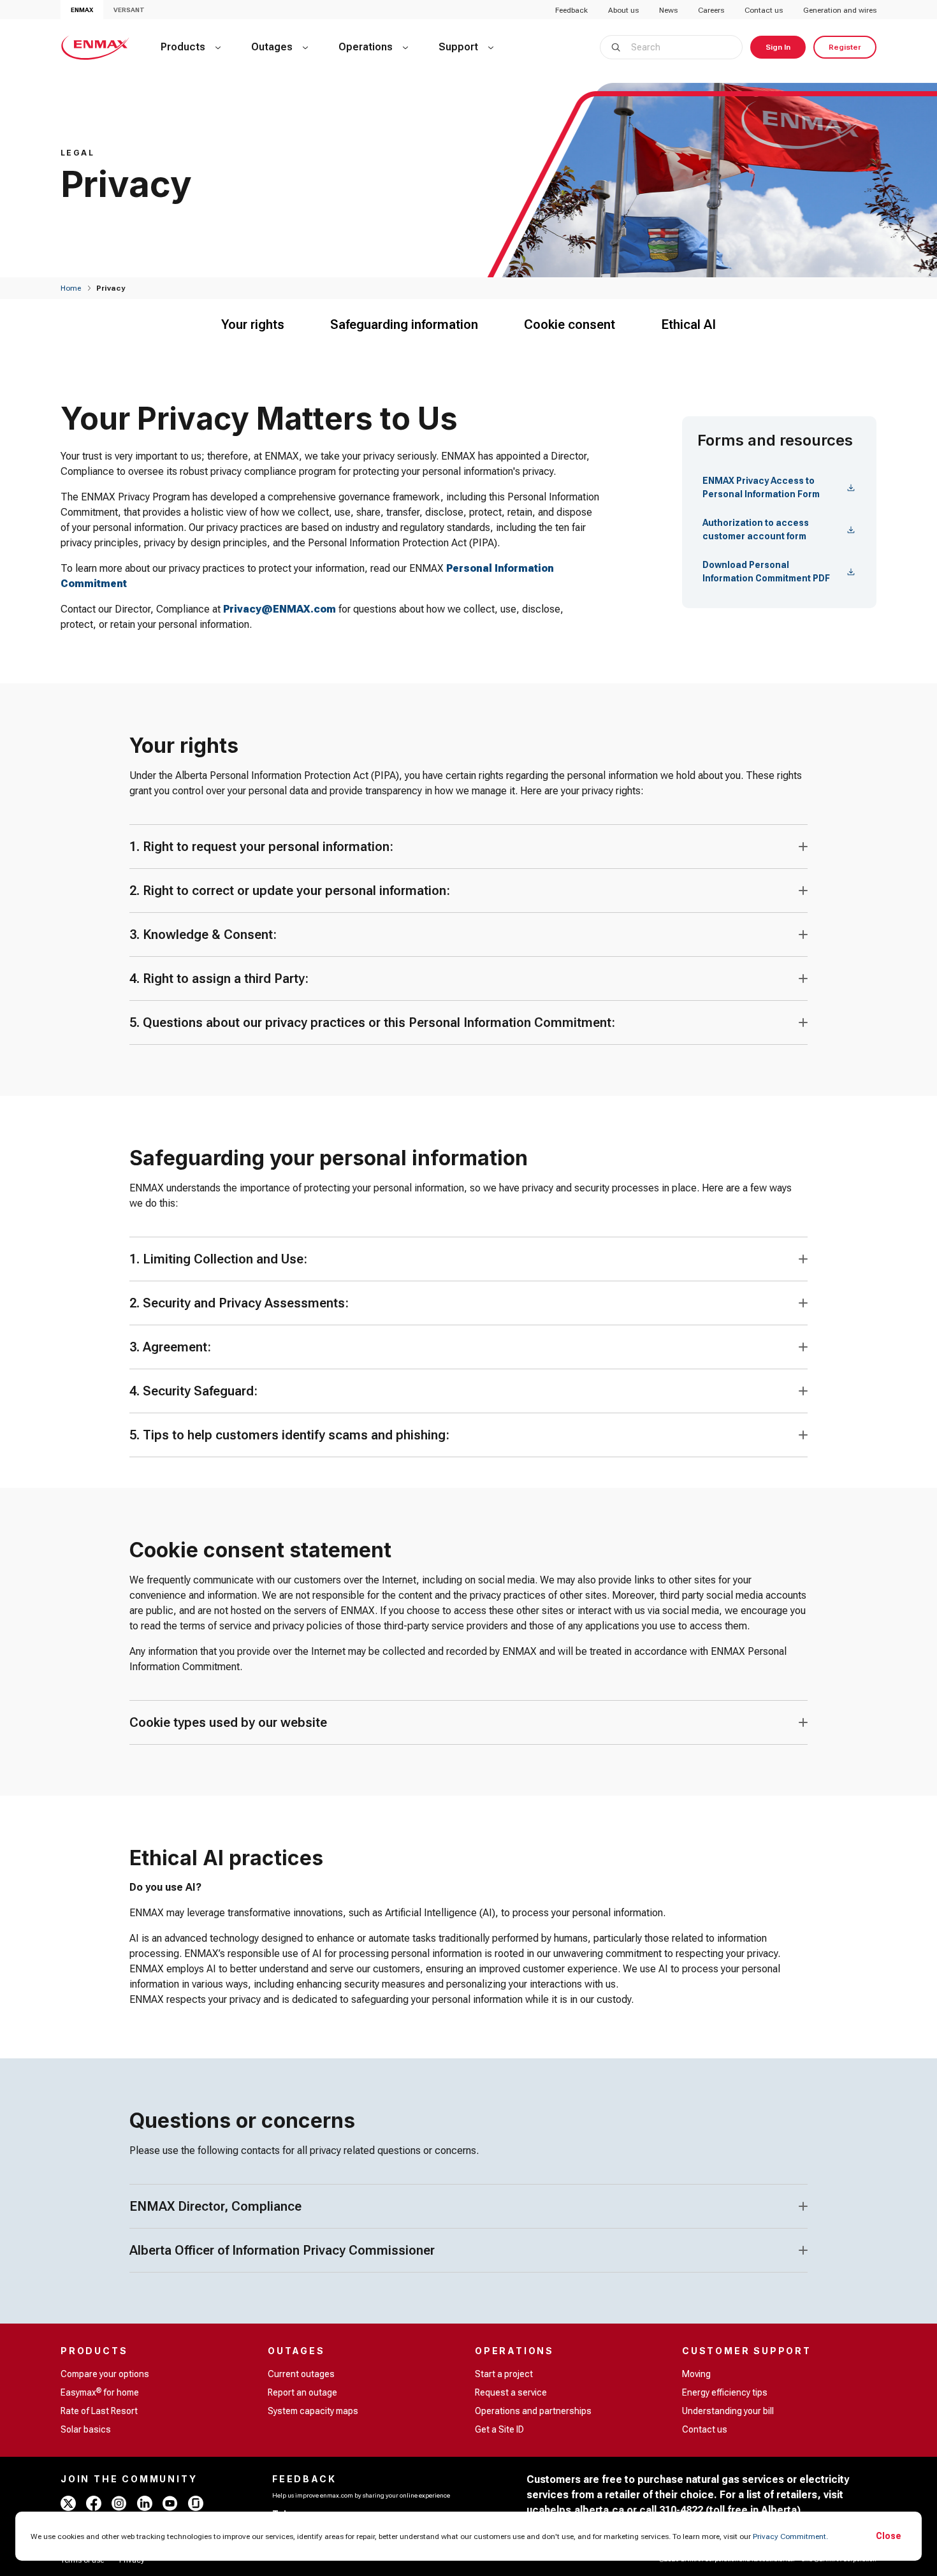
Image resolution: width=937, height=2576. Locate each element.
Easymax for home (100, 2392)
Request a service (511, 2392)
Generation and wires (840, 10)
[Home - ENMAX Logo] (95, 47)
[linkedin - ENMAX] (145, 2503)
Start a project (504, 2374)
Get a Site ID (499, 2429)
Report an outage (302, 2392)
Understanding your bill (728, 2411)
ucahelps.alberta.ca (575, 2510)
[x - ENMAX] (68, 2503)
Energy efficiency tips (725, 2392)
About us (623, 10)
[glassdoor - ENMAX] (196, 2503)
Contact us (764, 10)
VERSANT (129, 10)
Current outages (301, 2374)
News (668, 10)
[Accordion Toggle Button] (803, 847)
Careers (711, 10)
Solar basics (86, 2429)
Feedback (571, 10)
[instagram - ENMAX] (119, 2503)
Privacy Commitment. (790, 2536)
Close (889, 2536)
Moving (696, 2374)
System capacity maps (313, 2411)
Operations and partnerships (533, 2411)
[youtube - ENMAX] (170, 2503)
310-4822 (681, 2510)
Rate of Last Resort (99, 2411)
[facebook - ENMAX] (94, 2503)
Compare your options (105, 2374)
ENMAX (82, 10)
